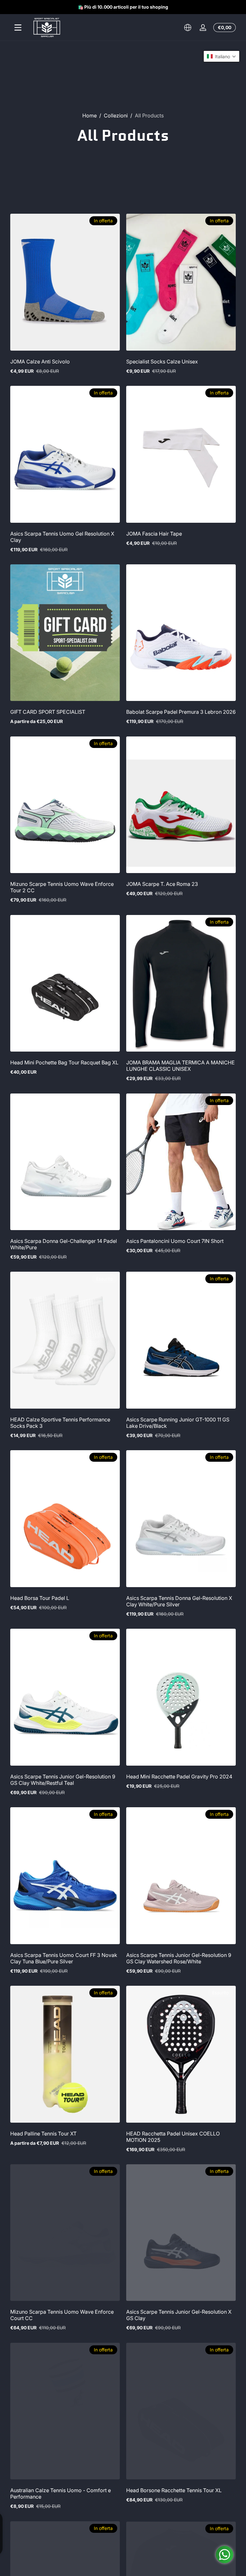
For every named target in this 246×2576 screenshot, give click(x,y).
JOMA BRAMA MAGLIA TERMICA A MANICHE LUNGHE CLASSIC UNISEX (180, 1066)
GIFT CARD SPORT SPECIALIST (48, 712)
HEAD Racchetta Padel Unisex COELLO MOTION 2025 (173, 2137)
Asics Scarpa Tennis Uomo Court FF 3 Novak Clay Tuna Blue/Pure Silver (64, 1958)
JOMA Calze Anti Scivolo (40, 362)
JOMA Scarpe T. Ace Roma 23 (162, 884)
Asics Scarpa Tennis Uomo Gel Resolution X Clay (62, 537)
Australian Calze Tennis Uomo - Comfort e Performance (61, 2493)
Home (90, 115)
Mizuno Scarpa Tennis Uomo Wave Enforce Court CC (62, 2315)
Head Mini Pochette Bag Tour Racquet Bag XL (64, 1062)
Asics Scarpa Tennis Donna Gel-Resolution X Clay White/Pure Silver (179, 1601)
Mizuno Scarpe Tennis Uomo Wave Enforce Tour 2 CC (62, 887)
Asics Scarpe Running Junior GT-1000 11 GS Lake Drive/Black (178, 1423)
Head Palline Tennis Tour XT (43, 2134)
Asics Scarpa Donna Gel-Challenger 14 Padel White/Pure (64, 1244)
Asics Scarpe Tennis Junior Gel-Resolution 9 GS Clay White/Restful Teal (63, 1780)
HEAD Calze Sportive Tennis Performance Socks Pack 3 (60, 1423)
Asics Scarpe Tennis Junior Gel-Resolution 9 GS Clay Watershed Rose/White (179, 1958)
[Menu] (18, 28)
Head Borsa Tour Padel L (40, 1598)
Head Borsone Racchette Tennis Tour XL (174, 2490)
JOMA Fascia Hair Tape (154, 534)
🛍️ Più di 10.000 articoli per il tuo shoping (123, 7)
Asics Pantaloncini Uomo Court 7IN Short (175, 1241)
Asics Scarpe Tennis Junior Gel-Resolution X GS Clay (179, 2315)
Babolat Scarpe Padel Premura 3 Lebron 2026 (181, 712)
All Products (149, 115)
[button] (188, 28)
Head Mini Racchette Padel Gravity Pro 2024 (179, 1777)
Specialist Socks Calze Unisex (162, 362)
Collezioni (116, 115)
